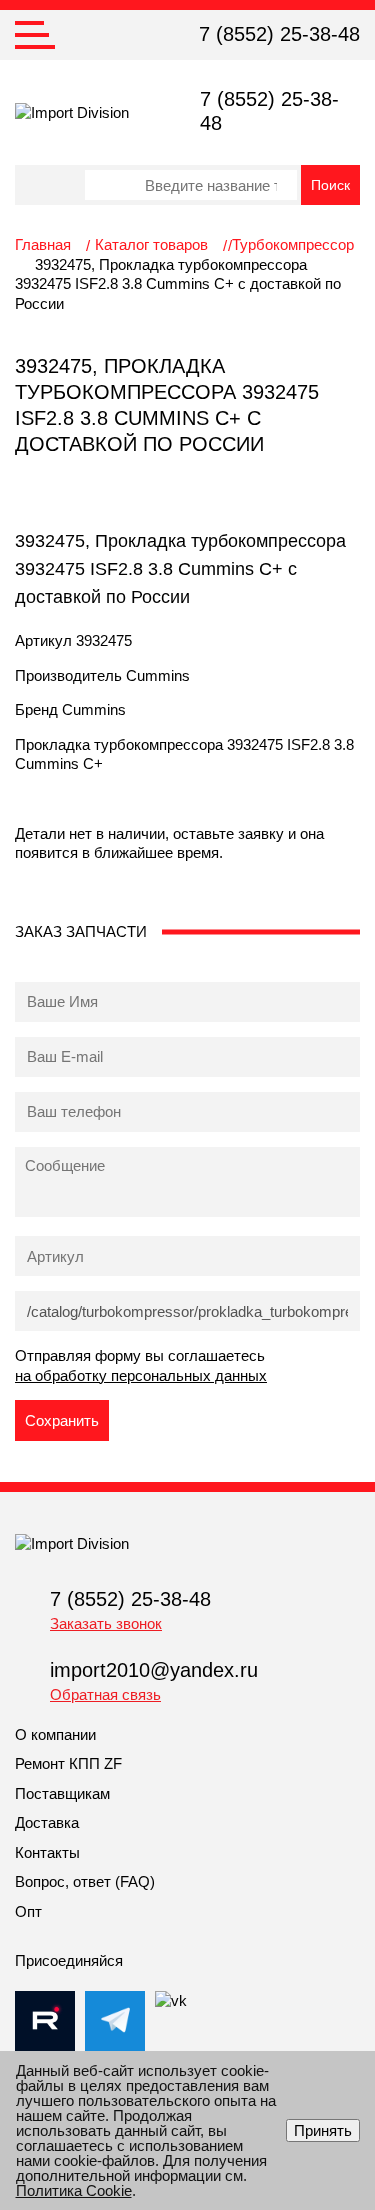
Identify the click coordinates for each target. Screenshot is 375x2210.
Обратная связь (105, 1694)
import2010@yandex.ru (154, 1670)
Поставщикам (62, 1793)
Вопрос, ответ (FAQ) (85, 1881)
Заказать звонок (106, 1623)
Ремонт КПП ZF (68, 1763)
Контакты (47, 1852)
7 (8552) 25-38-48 (279, 34)
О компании (55, 1734)
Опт (28, 1911)
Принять (323, 2130)
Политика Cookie (74, 2190)
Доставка (47, 1822)
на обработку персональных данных (141, 1375)
